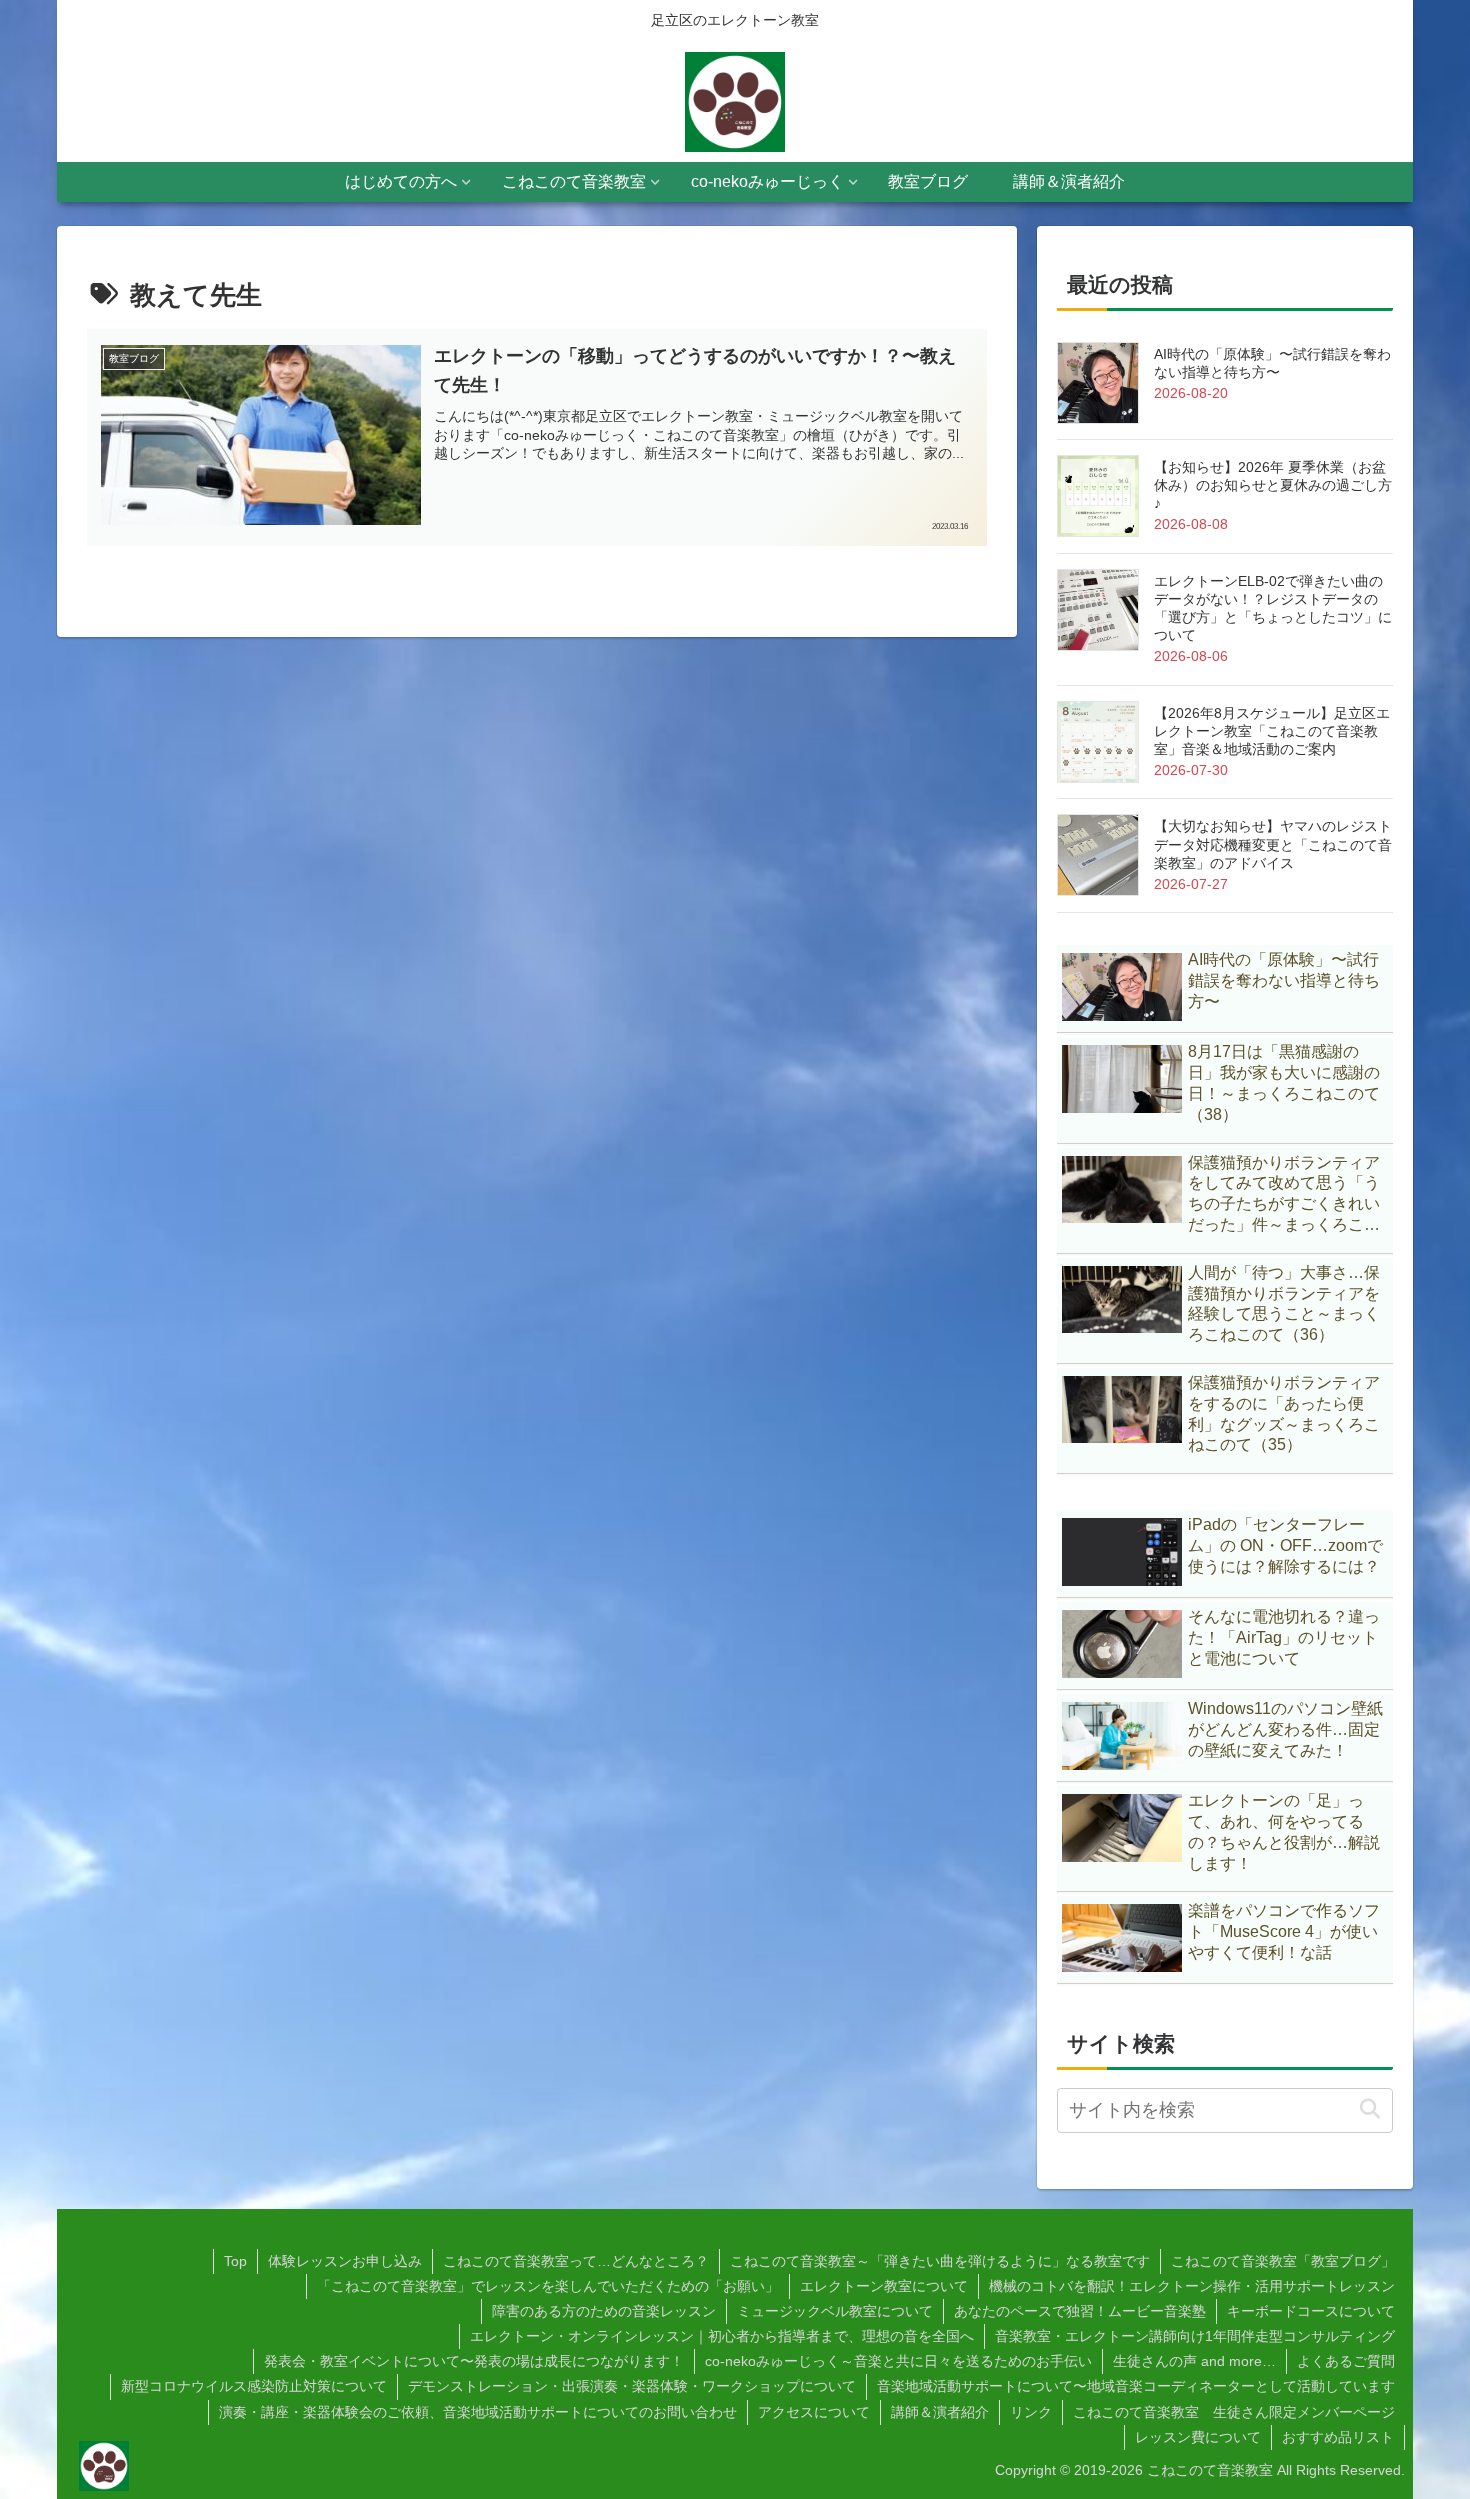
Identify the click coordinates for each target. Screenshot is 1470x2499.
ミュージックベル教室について (835, 2311)
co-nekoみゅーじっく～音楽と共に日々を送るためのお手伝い (898, 2361)
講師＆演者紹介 (940, 2412)
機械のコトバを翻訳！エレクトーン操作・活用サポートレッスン (1192, 2286)
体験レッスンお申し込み (345, 2261)
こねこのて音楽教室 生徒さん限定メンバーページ (1234, 2412)
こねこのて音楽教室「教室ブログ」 (1283, 2261)
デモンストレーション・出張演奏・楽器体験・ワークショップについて (632, 2386)
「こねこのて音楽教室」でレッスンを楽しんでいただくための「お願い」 (548, 2286)
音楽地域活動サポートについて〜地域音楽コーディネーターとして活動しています (1136, 2386)
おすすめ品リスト (1338, 2437)
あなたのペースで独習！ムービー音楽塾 (1080, 2311)
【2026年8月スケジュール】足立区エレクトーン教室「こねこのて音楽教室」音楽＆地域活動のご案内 (1272, 731)
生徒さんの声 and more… (1194, 2361)
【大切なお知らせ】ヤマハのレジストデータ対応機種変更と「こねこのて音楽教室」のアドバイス (1273, 844)
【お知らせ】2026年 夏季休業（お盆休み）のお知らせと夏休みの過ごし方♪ (1273, 485)
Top (235, 2261)
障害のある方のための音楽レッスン (604, 2311)
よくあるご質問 (1346, 2361)
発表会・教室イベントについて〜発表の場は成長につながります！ (474, 2361)
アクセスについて (814, 2412)
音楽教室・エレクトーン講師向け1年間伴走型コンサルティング (1195, 2336)
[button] (1369, 2109)
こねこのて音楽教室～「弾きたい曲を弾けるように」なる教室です (940, 2261)
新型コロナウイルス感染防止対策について (254, 2386)
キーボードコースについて (1311, 2311)
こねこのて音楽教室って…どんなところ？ (576, 2261)
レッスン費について (1198, 2437)
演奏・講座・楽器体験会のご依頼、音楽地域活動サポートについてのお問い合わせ (478, 2412)
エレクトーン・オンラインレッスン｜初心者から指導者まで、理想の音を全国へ (722, 2336)
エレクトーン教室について (884, 2286)
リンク (1031, 2412)
